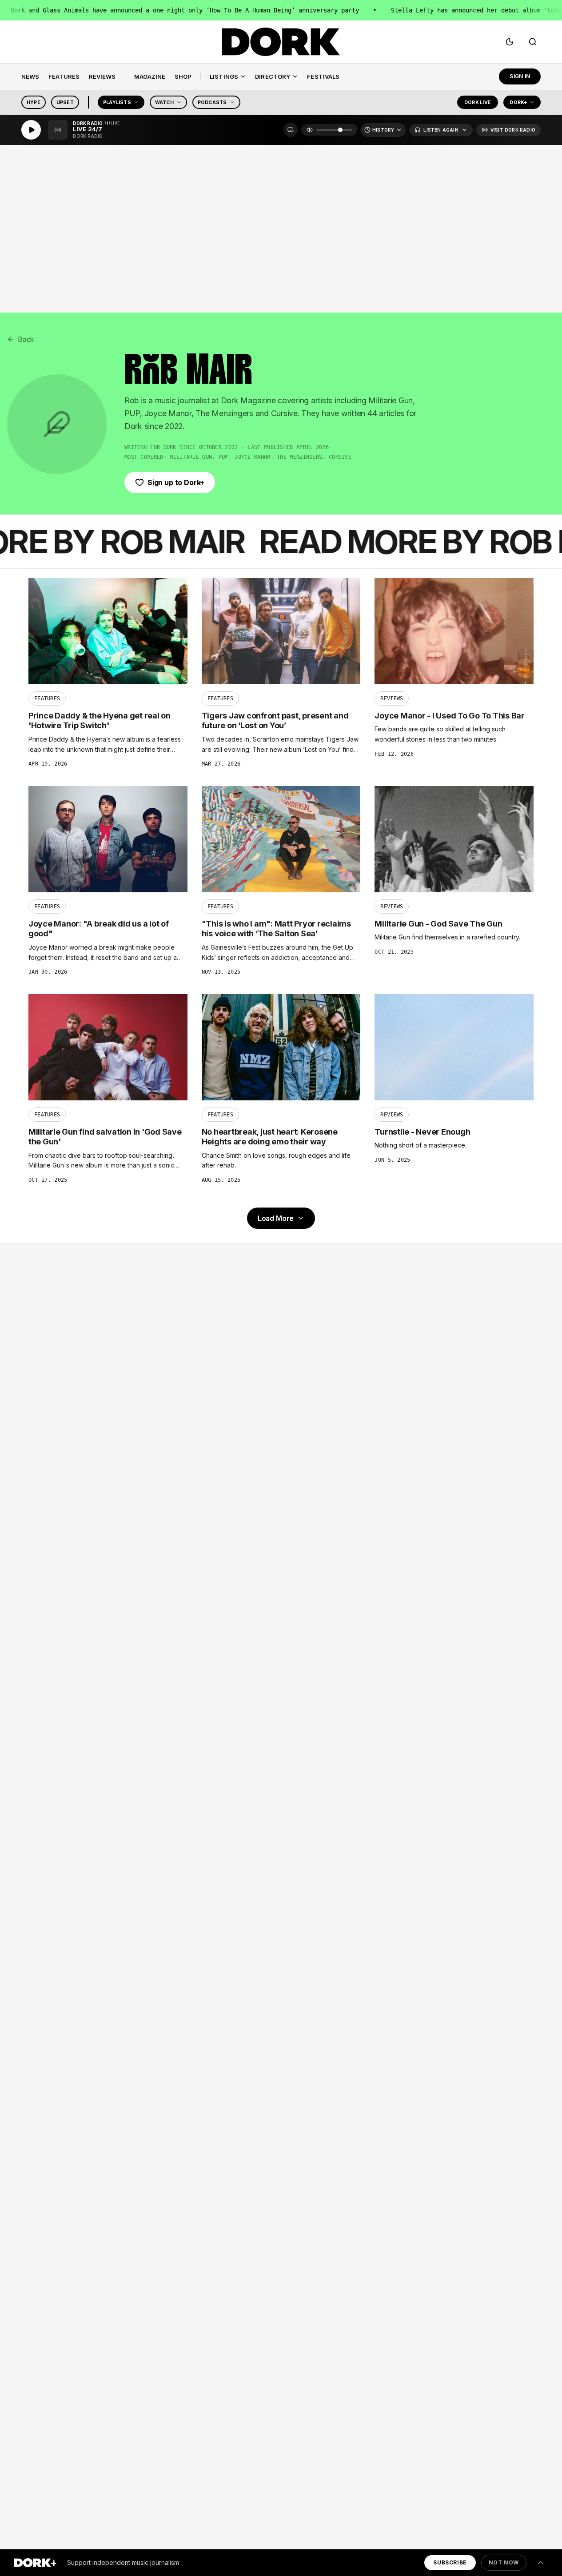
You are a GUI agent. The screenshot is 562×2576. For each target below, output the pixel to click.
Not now (504, 2562)
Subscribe (450, 2562)
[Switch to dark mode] (510, 42)
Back (26, 339)
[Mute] (310, 130)
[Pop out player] (291, 130)
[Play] (31, 130)
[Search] (533, 42)
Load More (276, 1218)
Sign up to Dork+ (176, 482)
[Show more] (541, 2563)
